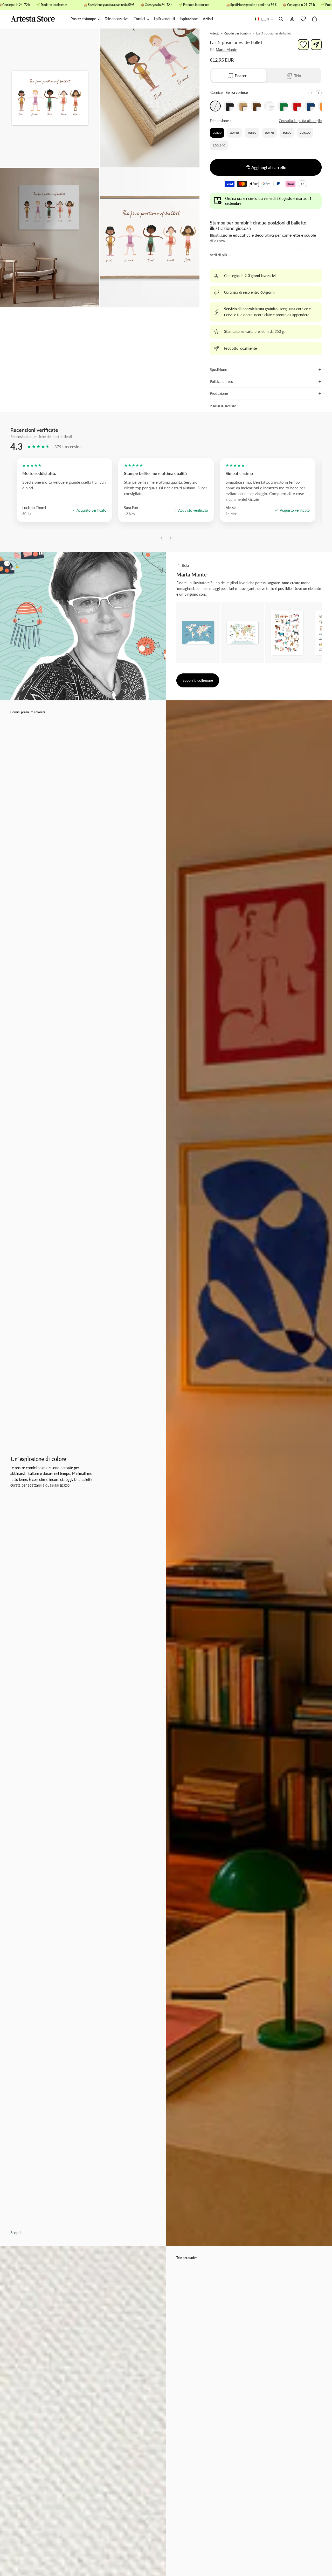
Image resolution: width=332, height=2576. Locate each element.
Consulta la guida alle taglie (300, 121)
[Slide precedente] (311, 93)
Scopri (15, 2233)
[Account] (292, 19)
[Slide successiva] (319, 93)
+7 (303, 184)
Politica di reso (222, 381)
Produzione (219, 393)
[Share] (316, 45)
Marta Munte (226, 50)
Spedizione (218, 369)
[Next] (170, 540)
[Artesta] (38, 19)
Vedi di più (218, 255)
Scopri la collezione (198, 680)
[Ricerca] (281, 19)
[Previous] (162, 540)
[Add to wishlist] (303, 45)
